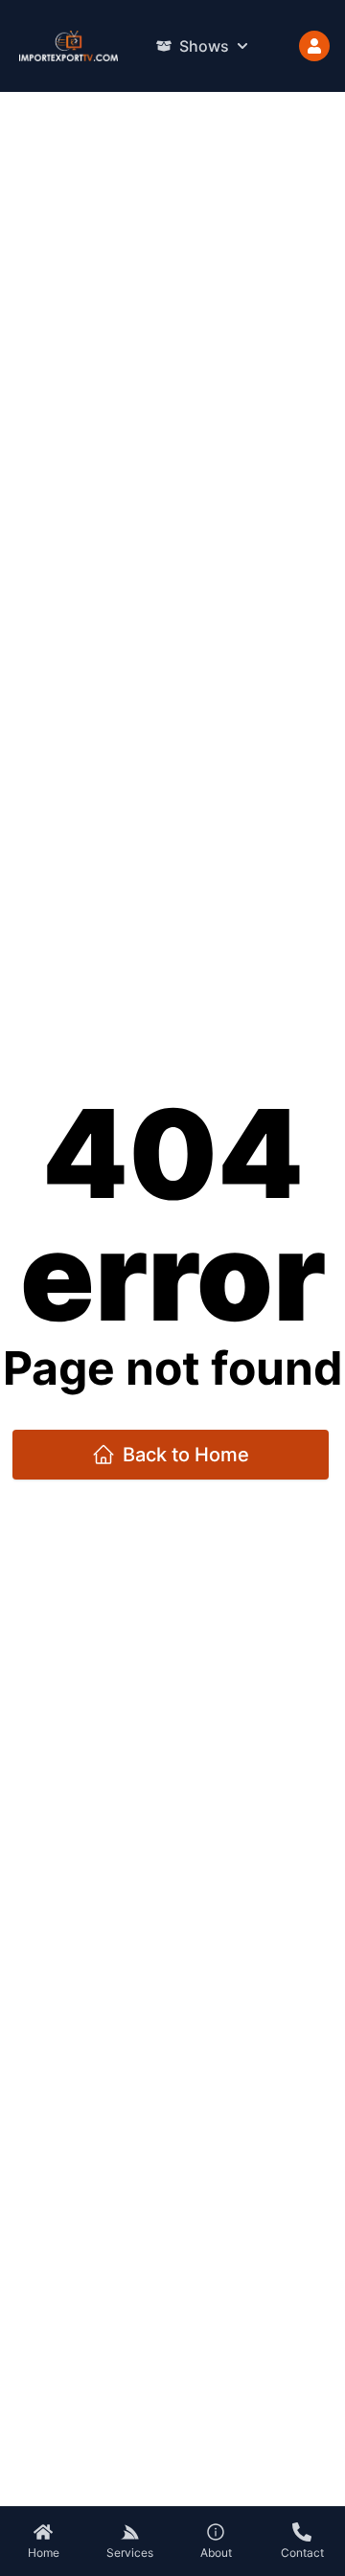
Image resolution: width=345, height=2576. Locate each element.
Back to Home (186, 1455)
